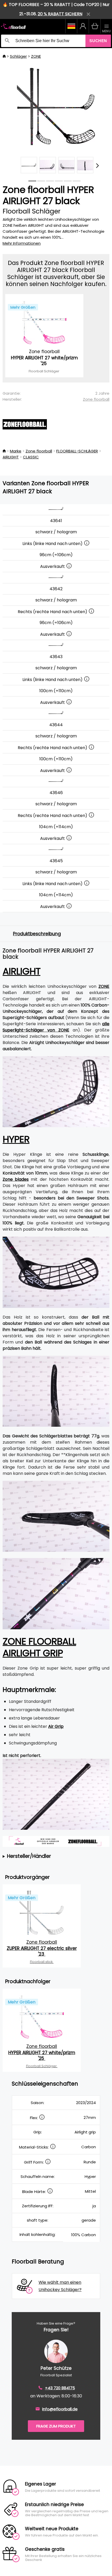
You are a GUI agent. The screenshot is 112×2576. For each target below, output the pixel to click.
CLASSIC (31, 457)
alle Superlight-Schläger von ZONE (56, 1027)
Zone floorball (96, 399)
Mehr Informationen (22, 243)
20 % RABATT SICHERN (60, 14)
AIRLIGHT (11, 457)
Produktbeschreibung (37, 934)
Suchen (98, 41)
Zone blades (16, 1179)
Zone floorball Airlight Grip (39, 1647)
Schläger (18, 56)
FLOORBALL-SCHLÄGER (77, 451)
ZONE (36, 56)
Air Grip (56, 1726)
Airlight (21, 971)
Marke (16, 451)
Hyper (16, 1139)
